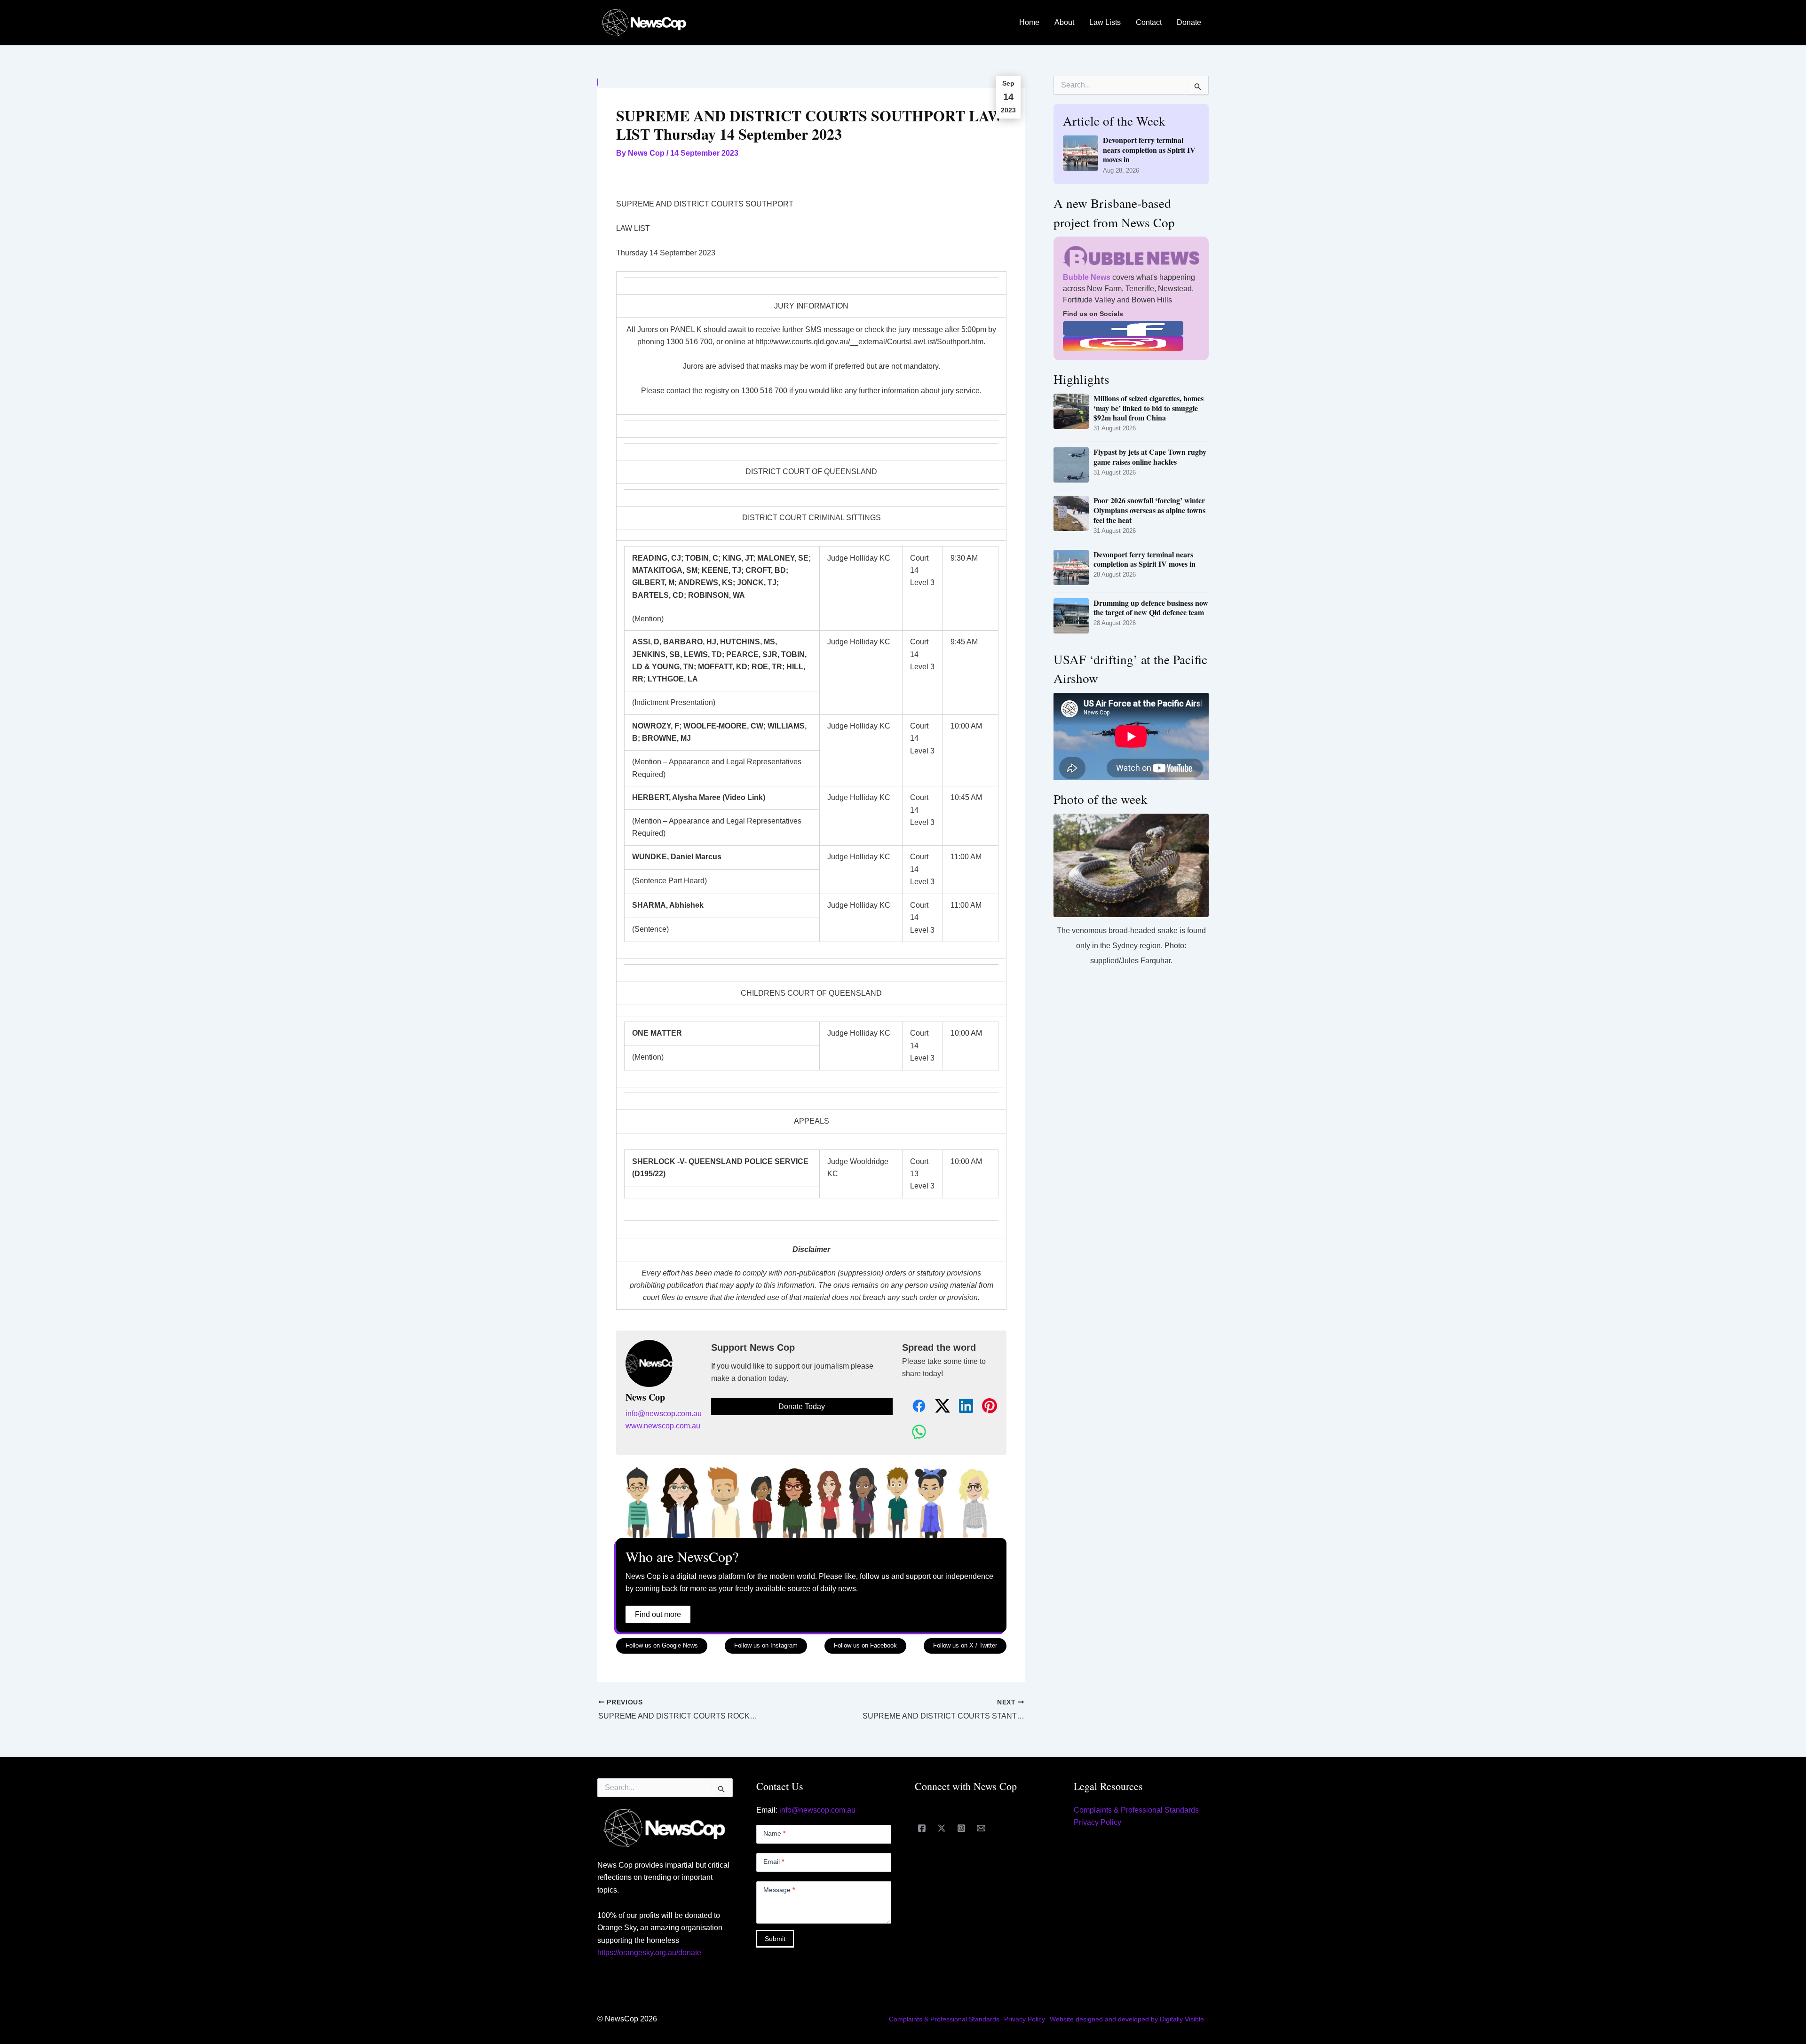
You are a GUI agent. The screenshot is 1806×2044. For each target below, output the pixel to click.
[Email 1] (981, 1828)
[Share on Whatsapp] (914, 1432)
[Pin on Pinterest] (984, 1406)
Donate (1189, 22)
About (1064, 22)
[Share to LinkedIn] (961, 1406)
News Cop (645, 1397)
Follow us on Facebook (865, 1645)
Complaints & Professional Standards (1136, 1810)
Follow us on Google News (662, 1645)
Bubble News (1087, 277)
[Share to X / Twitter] (937, 1406)
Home (1029, 22)
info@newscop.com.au (664, 1414)
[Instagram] (961, 1828)
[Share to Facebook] (914, 1406)
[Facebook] (922, 1828)
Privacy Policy (1097, 1822)
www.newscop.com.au (663, 1426)
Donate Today (802, 1406)
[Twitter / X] (942, 1828)
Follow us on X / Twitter (965, 1645)
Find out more (658, 1614)
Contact (1149, 22)
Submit (775, 1939)
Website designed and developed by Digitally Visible (1127, 2019)
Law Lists (1105, 22)
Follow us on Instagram (766, 1645)
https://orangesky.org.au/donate (649, 1953)
